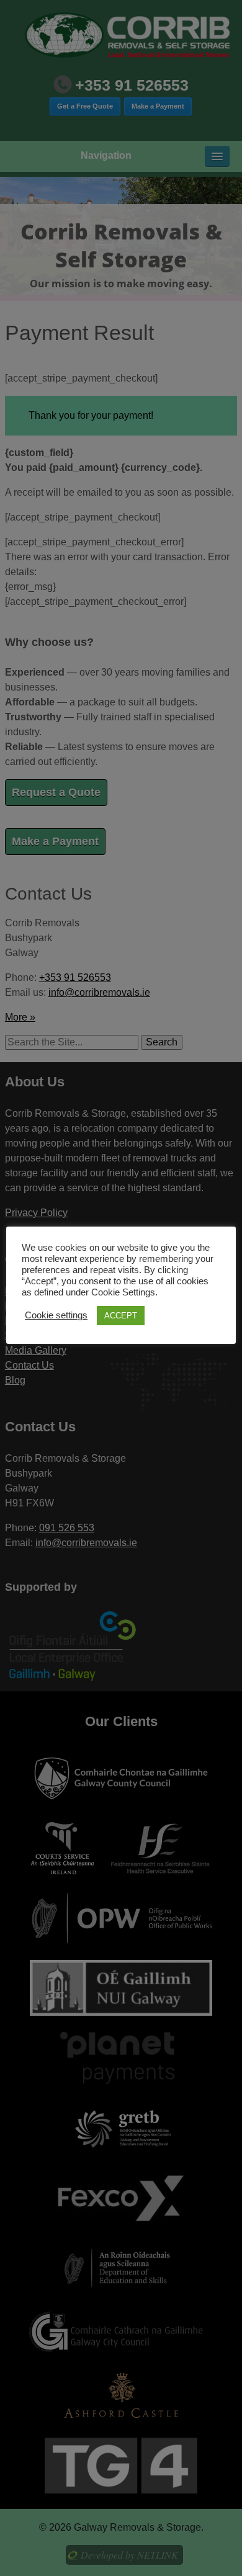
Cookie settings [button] (56, 1315)
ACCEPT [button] (121, 1316)
